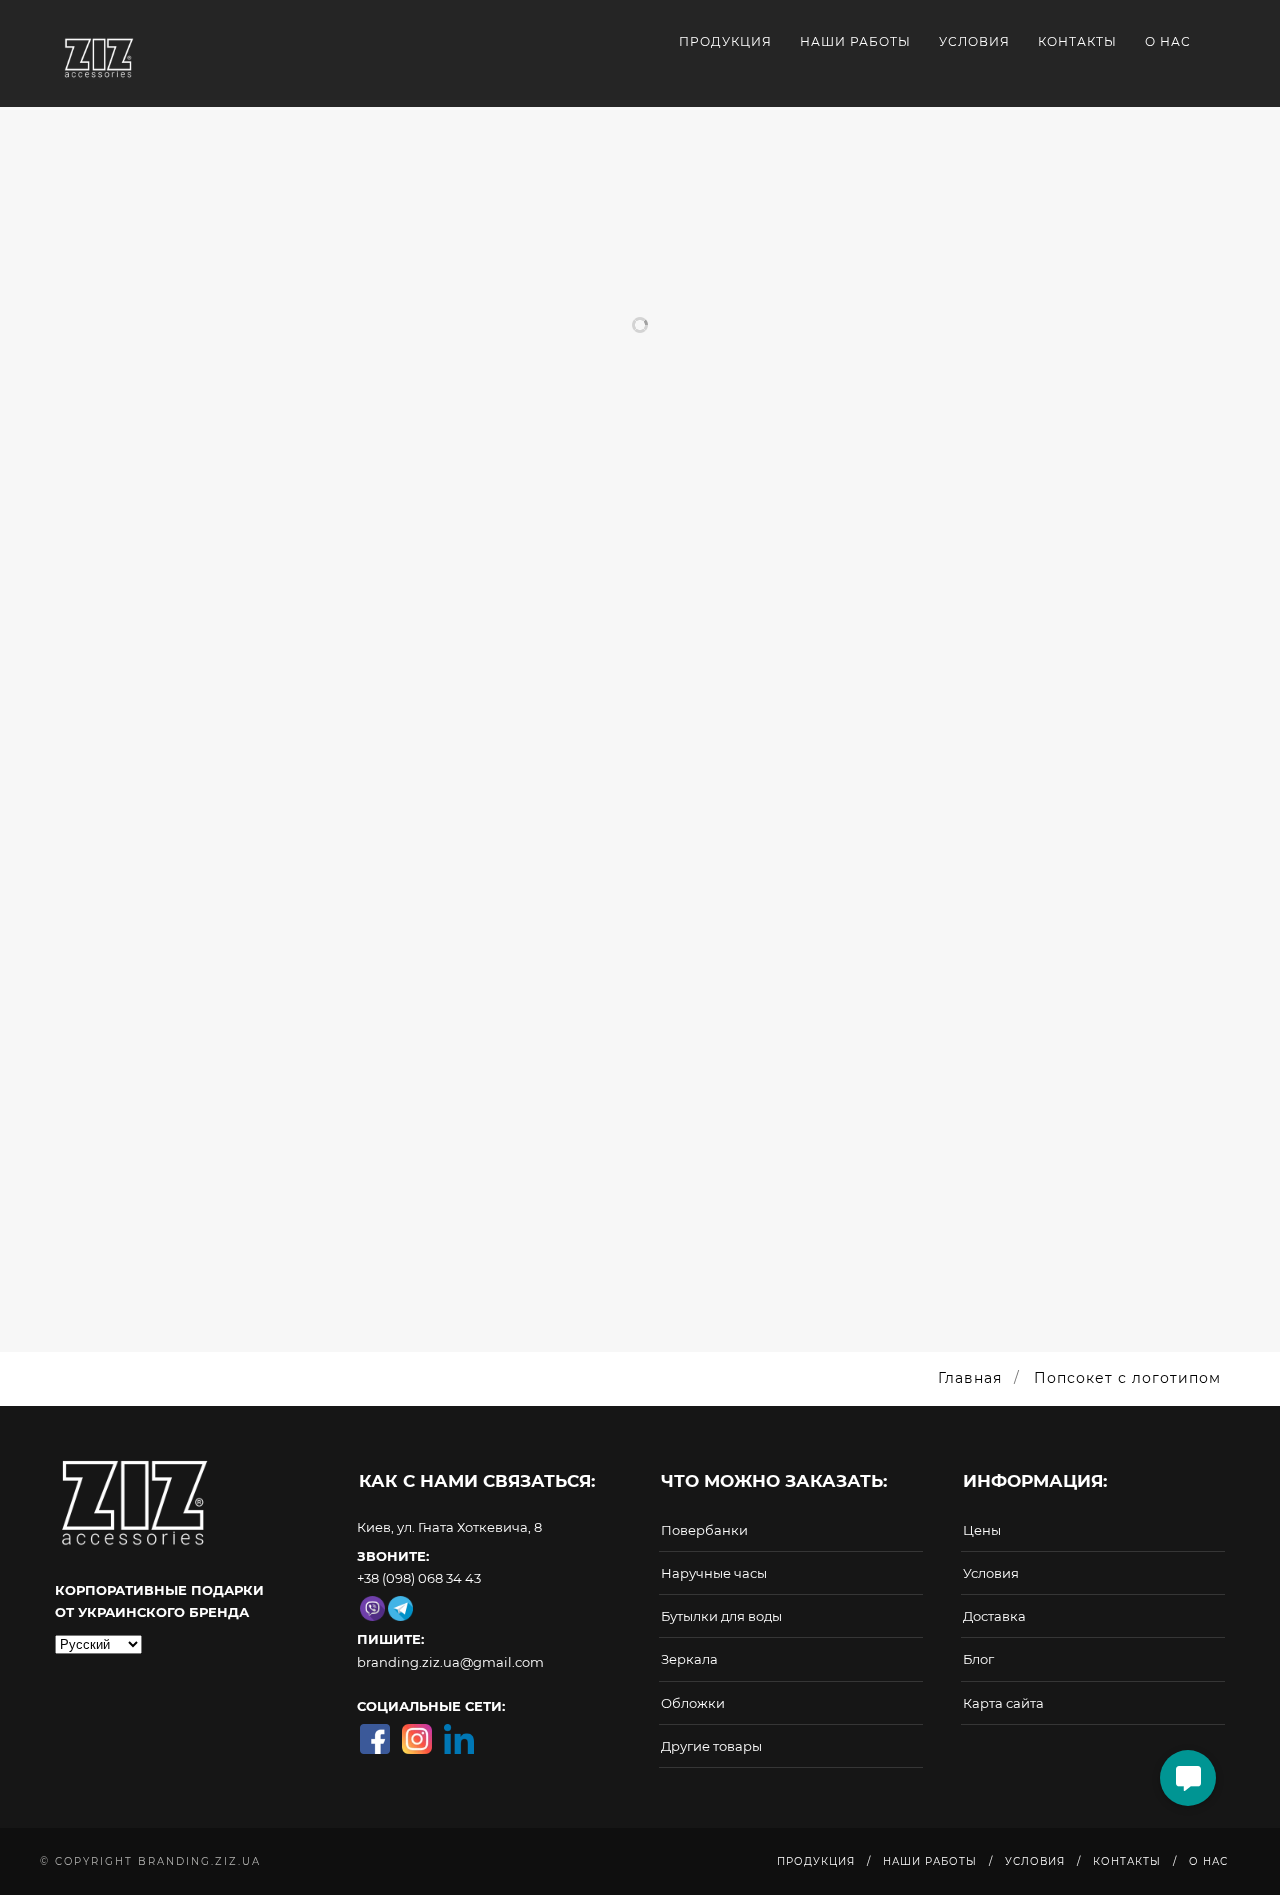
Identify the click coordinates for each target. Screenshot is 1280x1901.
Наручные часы (714, 1573)
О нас (1168, 41)
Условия (974, 41)
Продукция (725, 41)
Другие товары (711, 1746)
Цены (982, 1530)
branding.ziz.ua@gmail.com (450, 1662)
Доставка (994, 1616)
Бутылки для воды (721, 1616)
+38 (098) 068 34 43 (419, 1578)
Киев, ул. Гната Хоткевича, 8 (449, 1527)
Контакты (1077, 41)
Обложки (693, 1703)
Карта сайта (1003, 1703)
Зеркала (689, 1659)
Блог (978, 1659)
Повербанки (704, 1530)
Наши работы (855, 41)
